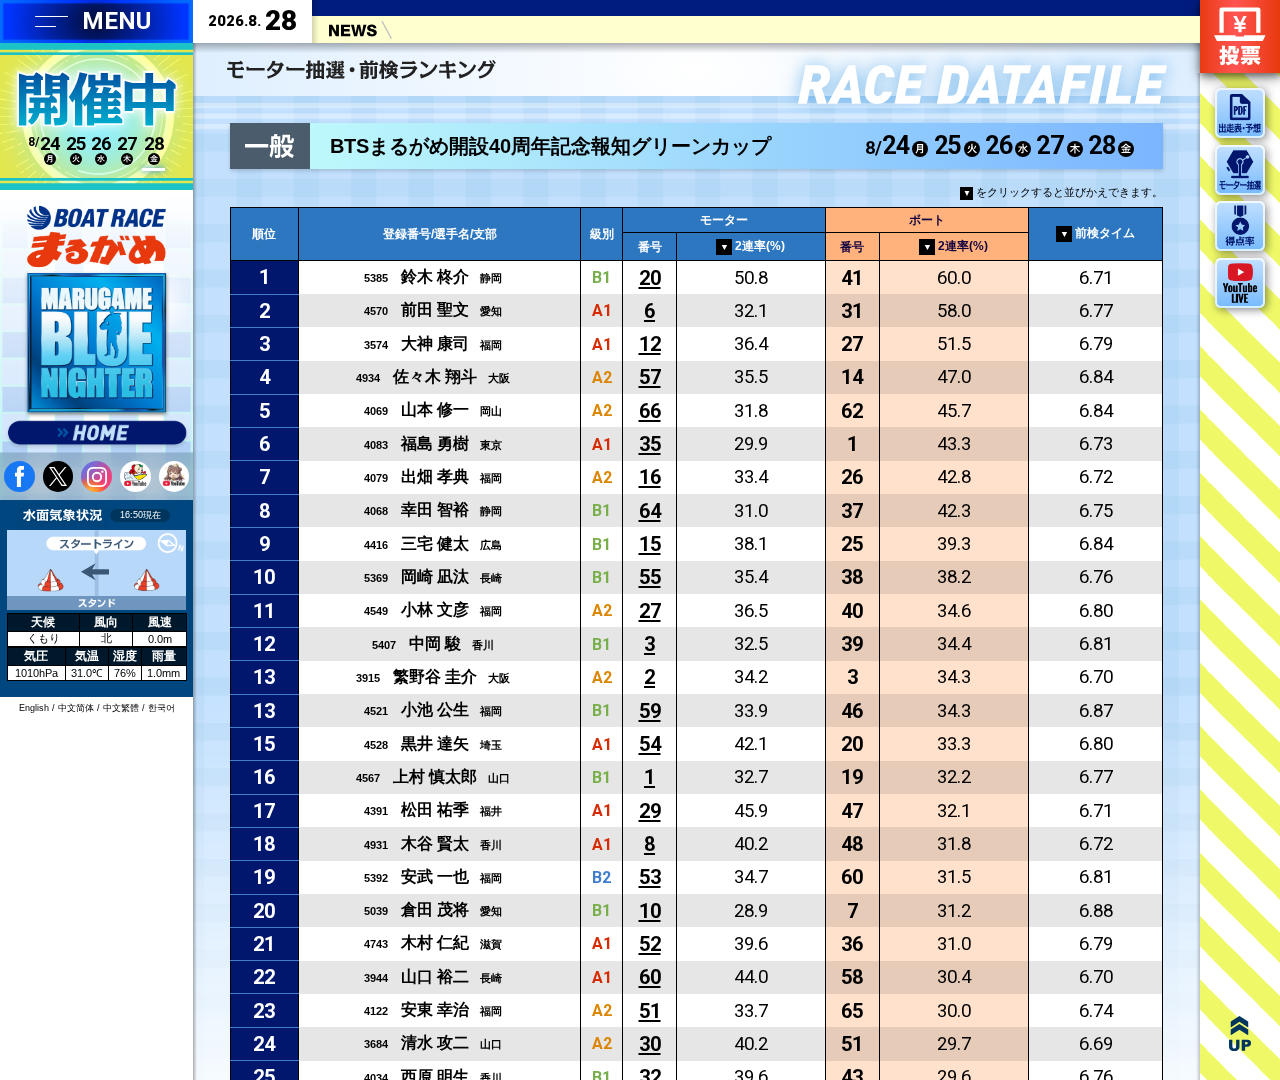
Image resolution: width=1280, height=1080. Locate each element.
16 (650, 477)
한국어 (161, 708)
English (34, 708)
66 (650, 411)
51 (650, 1011)
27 (650, 611)
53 (650, 877)
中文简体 (76, 708)
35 (650, 444)
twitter (58, 476)
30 (650, 1044)
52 (650, 944)
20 (650, 278)
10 (650, 911)
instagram (96, 476)
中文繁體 (121, 708)
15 (650, 544)
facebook (19, 476)
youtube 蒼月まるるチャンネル (174, 476)
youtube (135, 476)
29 (650, 811)
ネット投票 (1240, 36)
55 (650, 577)
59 (650, 711)
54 (650, 744)
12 (650, 344)
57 (650, 377)
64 (650, 511)
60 (650, 977)
